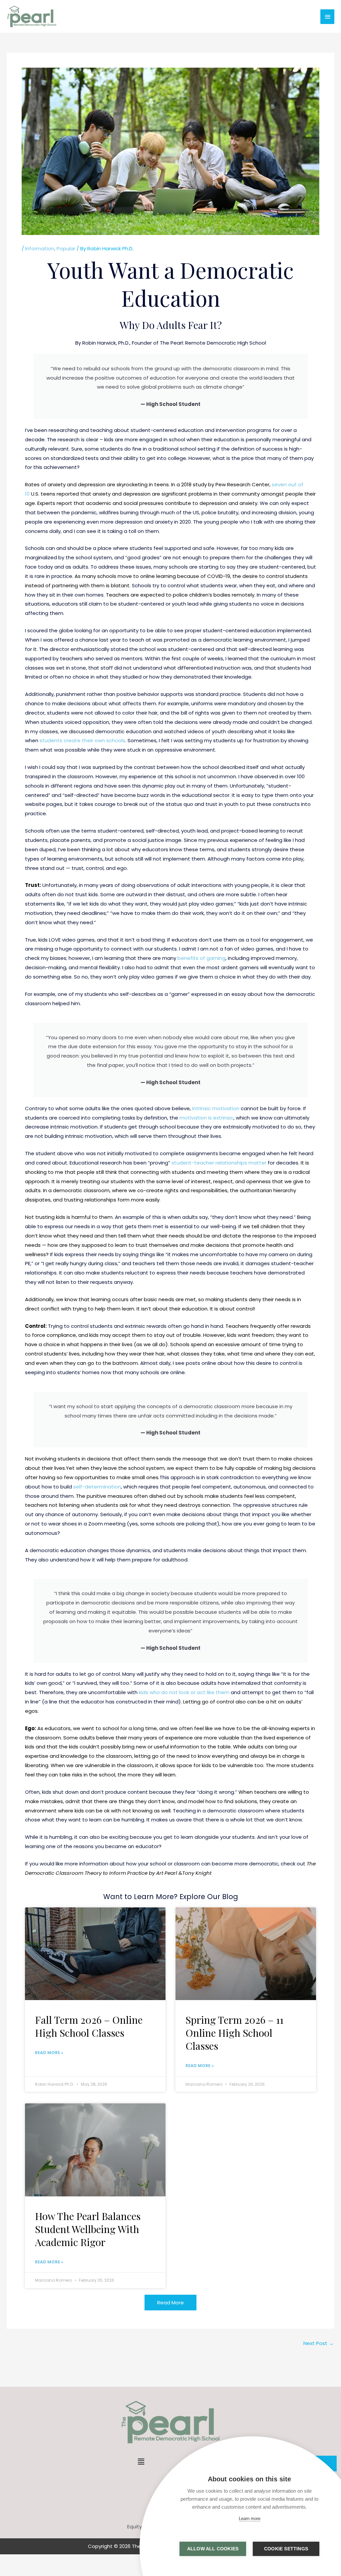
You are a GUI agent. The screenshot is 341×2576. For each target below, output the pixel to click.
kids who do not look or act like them (184, 1692)
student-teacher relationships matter (219, 1163)
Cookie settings (286, 2549)
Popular (66, 248)
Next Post (319, 2343)
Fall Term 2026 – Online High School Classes (89, 2026)
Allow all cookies (213, 2549)
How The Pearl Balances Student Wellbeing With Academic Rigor (88, 2229)
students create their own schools (82, 740)
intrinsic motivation (216, 1108)
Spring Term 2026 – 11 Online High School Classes (234, 2033)
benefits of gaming (201, 958)
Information (40, 248)
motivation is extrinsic (206, 1118)
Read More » (49, 2053)
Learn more (250, 2519)
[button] (141, 2462)
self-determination (97, 1487)
